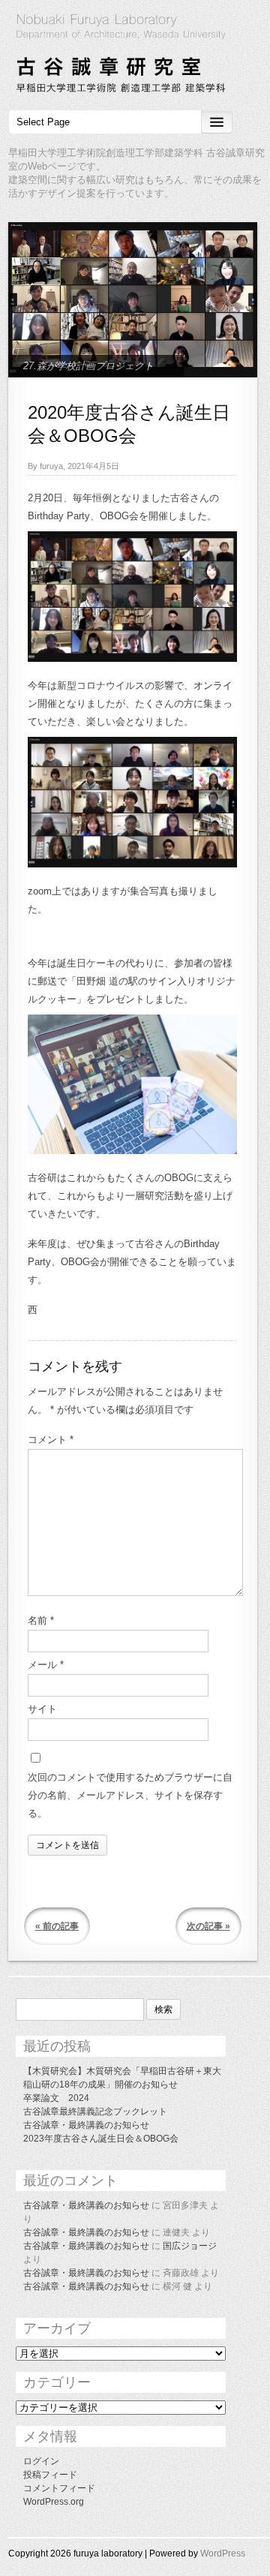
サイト (42, 1709)
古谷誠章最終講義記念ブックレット (95, 2112)
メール (46, 1665)
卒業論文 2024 (56, 2098)
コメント (51, 1440)
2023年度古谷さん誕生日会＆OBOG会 (101, 2139)
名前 (41, 1620)
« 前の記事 (57, 1926)
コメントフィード (59, 2488)
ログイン (41, 2461)
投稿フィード (50, 2475)
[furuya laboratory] (135, 56)
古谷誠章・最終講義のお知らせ (86, 2125)
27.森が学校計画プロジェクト (88, 366)
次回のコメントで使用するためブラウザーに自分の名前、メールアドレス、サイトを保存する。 (130, 1795)
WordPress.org (54, 2502)
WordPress (223, 2553)
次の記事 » (208, 1926)
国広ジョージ (190, 2246)
